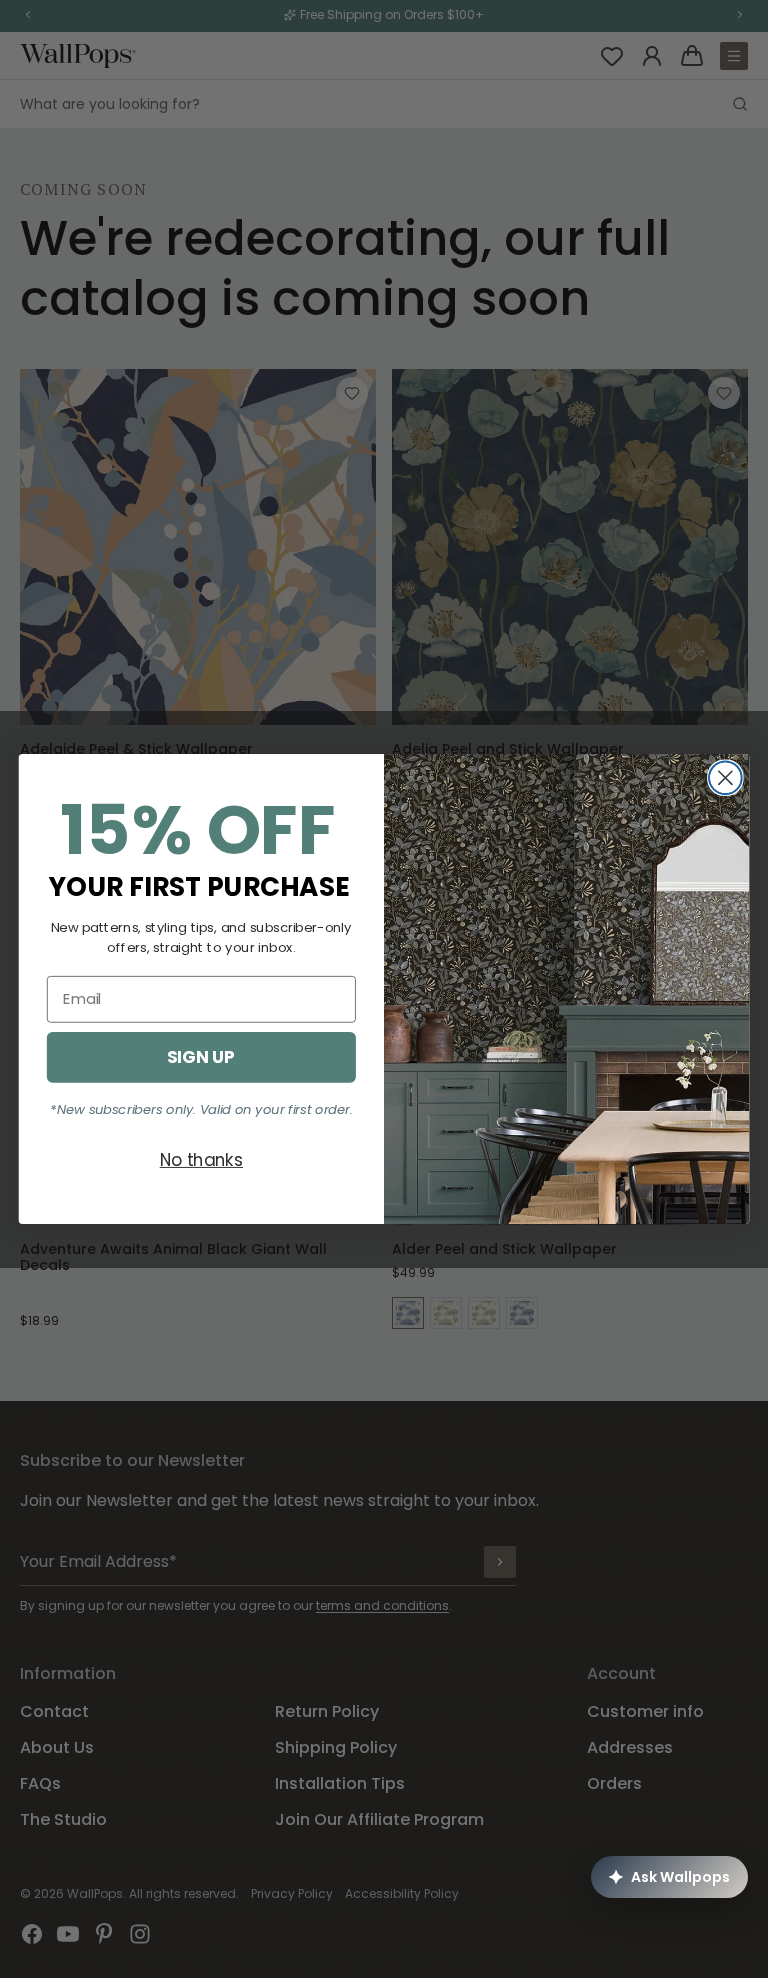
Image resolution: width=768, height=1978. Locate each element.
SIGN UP (201, 1056)
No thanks (201, 1159)
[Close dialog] (725, 777)
